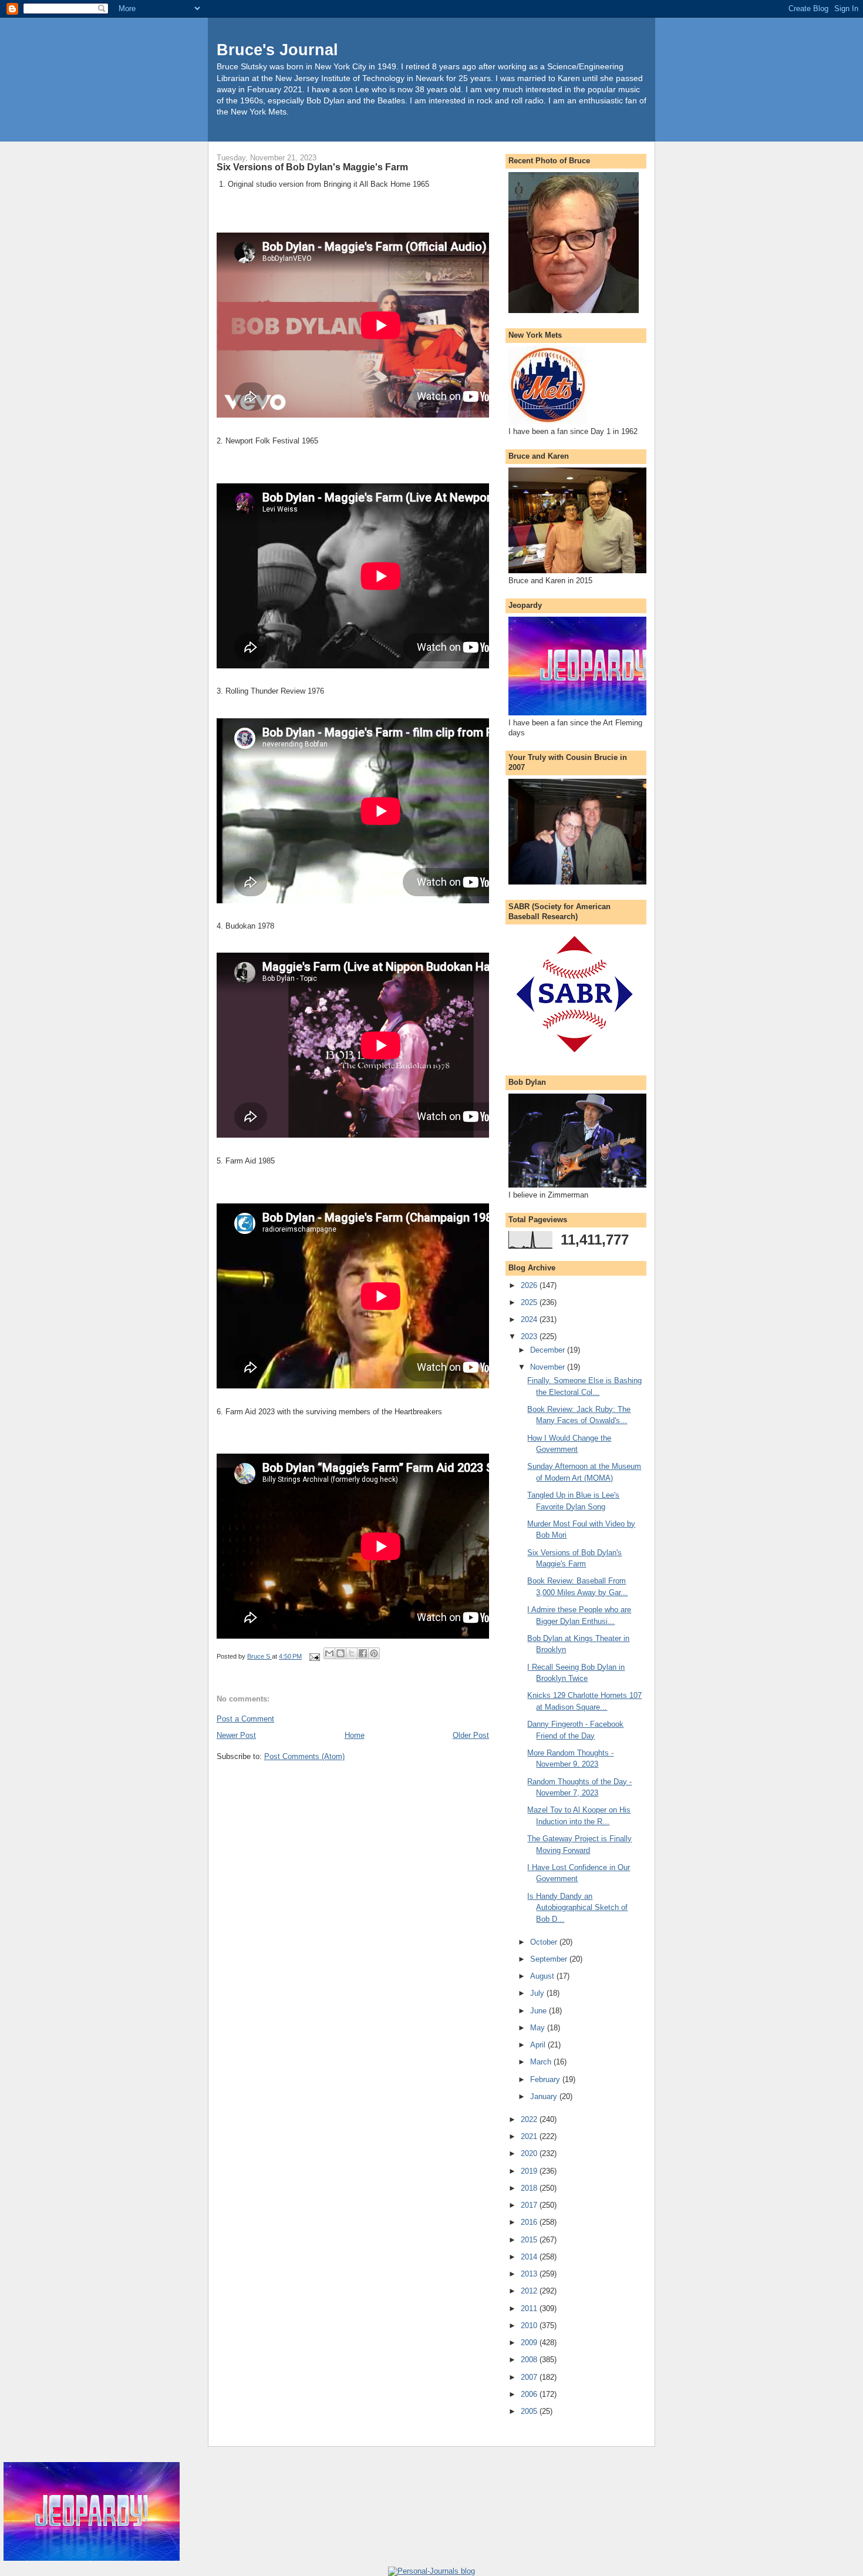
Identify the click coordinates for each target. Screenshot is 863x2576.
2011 (530, 2308)
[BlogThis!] (341, 1653)
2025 (530, 1302)
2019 (530, 2171)
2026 (530, 1285)
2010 (530, 2326)
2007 (530, 2377)
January (545, 2096)
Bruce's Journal (277, 50)
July (538, 1993)
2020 (530, 2153)
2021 (530, 2136)
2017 (530, 2205)
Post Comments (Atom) (304, 1756)
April (539, 2045)
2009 (530, 2343)
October (545, 1942)
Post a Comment (245, 1719)
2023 (530, 1336)
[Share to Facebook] (363, 1653)
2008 (530, 2360)
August (543, 1976)
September (550, 1959)
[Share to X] (352, 1653)
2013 (530, 2274)
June (540, 2011)
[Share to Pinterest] (374, 1653)
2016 (530, 2222)
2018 (530, 2188)
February (546, 2079)
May (539, 2028)
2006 (530, 2394)
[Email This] (329, 1653)
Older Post (471, 1735)
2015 (530, 2240)
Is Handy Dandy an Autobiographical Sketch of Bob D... (577, 1908)
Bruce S (259, 1656)
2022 (530, 2119)
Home (355, 1735)
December (549, 1350)
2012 (530, 2291)
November (549, 1367)
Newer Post (236, 1735)
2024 (530, 1319)
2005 (530, 2411)
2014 (530, 2257)
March (542, 2062)
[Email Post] (314, 1656)
